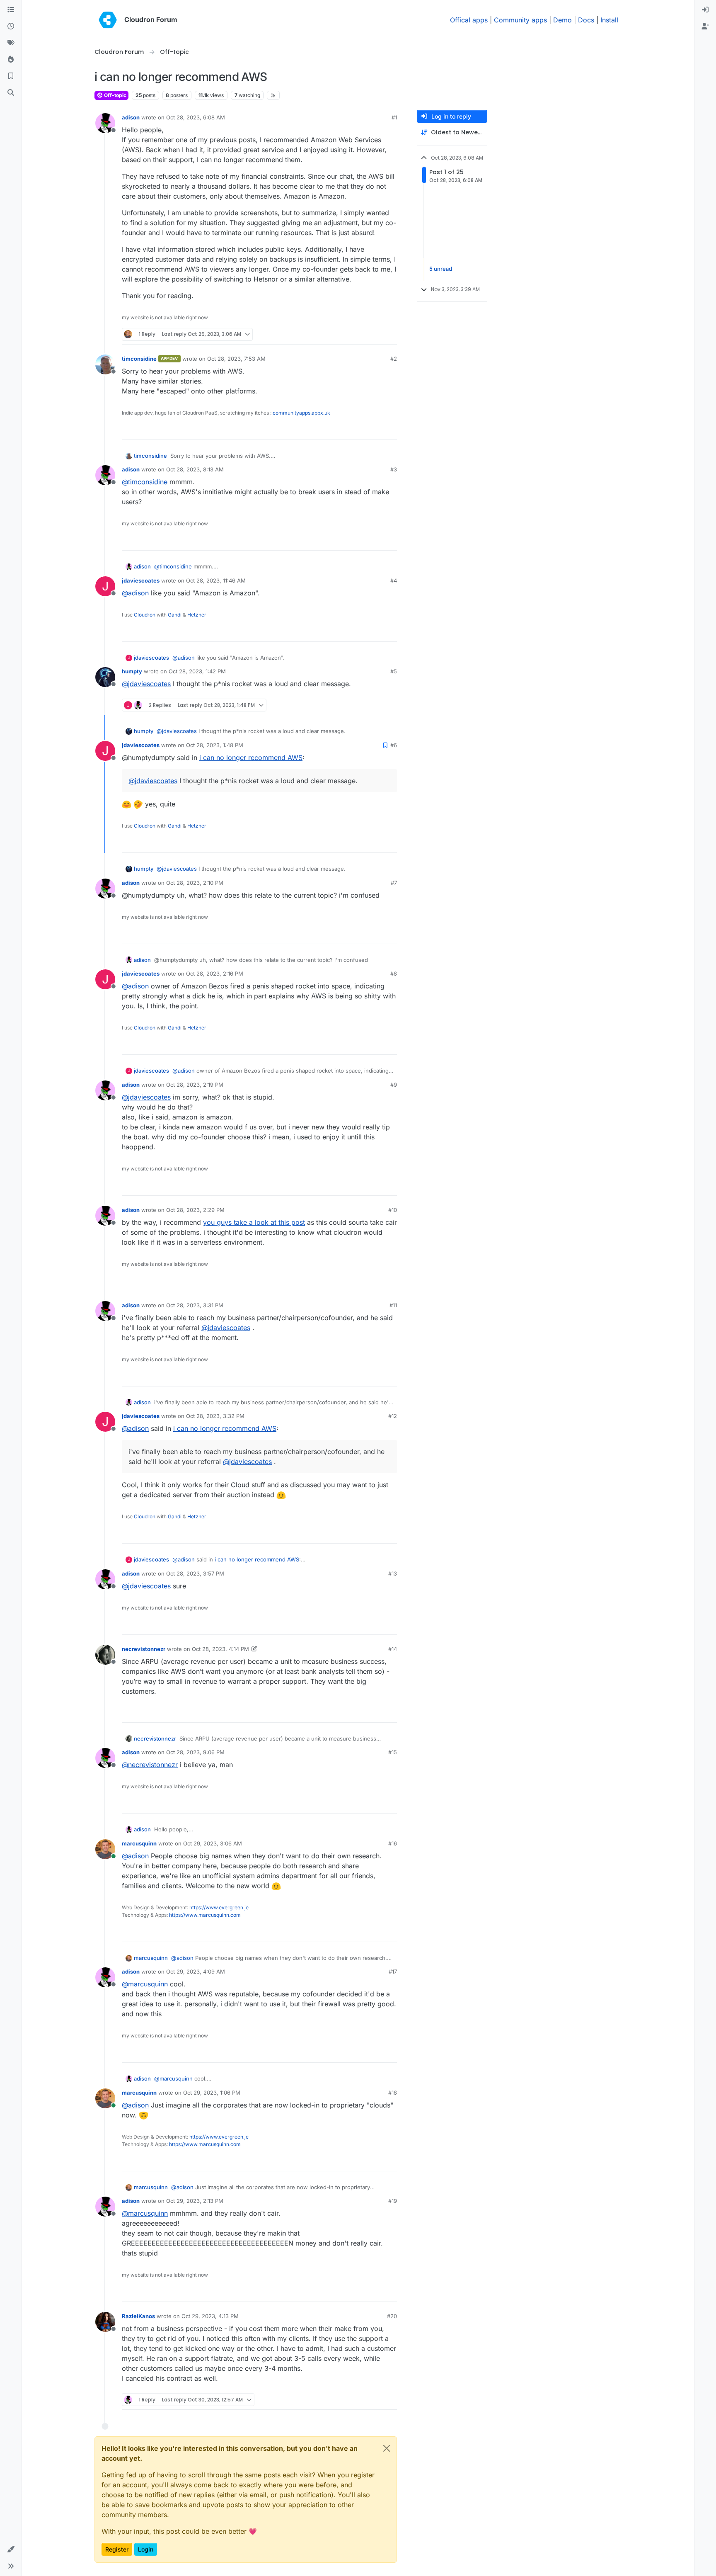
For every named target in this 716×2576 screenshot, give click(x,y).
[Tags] (11, 43)
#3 (394, 469)
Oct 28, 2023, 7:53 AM (236, 359)
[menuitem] (705, 10)
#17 (393, 1971)
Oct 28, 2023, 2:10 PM (195, 883)
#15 (393, 1752)
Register (117, 2549)
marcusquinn (139, 1843)
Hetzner (197, 615)
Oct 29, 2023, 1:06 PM (212, 2093)
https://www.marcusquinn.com (205, 1915)
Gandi (175, 615)
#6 (394, 745)
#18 (393, 2093)
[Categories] (11, 10)
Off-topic (115, 95)
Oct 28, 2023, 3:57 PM (195, 1573)
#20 (392, 2316)
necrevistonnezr (144, 1649)
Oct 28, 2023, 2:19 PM (195, 1085)
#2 (394, 359)
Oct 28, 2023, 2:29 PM (195, 1210)
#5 (394, 671)
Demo (562, 20)
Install (609, 20)
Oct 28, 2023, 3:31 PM (195, 1305)
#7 (394, 883)
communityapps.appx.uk (301, 413)
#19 (393, 2201)
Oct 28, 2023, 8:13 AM (195, 469)
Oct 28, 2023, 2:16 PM (215, 974)
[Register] (705, 27)
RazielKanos (138, 2316)
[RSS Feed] (273, 95)
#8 (394, 974)
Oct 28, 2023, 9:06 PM (195, 1752)
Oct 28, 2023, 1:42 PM (197, 671)
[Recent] (11, 27)
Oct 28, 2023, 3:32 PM (215, 1416)
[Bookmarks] (11, 76)
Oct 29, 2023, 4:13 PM (210, 2316)
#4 (394, 580)
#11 (393, 1305)
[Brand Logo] (108, 20)
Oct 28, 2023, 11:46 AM (216, 580)
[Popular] (11, 60)
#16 (393, 1843)
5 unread (441, 269)
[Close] (387, 2448)
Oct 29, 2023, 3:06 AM (213, 1843)
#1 (394, 117)
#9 (394, 1085)
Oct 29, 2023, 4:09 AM (196, 1971)
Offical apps (469, 20)
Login (146, 2549)
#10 (393, 1210)
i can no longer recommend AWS (251, 758)
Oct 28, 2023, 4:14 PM (220, 1649)
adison (131, 117)
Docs (586, 20)
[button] (11, 2549)
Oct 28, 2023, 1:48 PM (215, 745)
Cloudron (145, 615)
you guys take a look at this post (254, 1222)
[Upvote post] (377, 334)
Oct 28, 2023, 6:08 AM (196, 117)
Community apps (520, 20)
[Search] (11, 93)
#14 (393, 1649)
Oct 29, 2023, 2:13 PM (195, 2201)
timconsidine (139, 359)
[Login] (705, 10)
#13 (393, 1573)
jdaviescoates (141, 580)
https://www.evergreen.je (219, 1907)
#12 (393, 1416)
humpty (132, 671)
